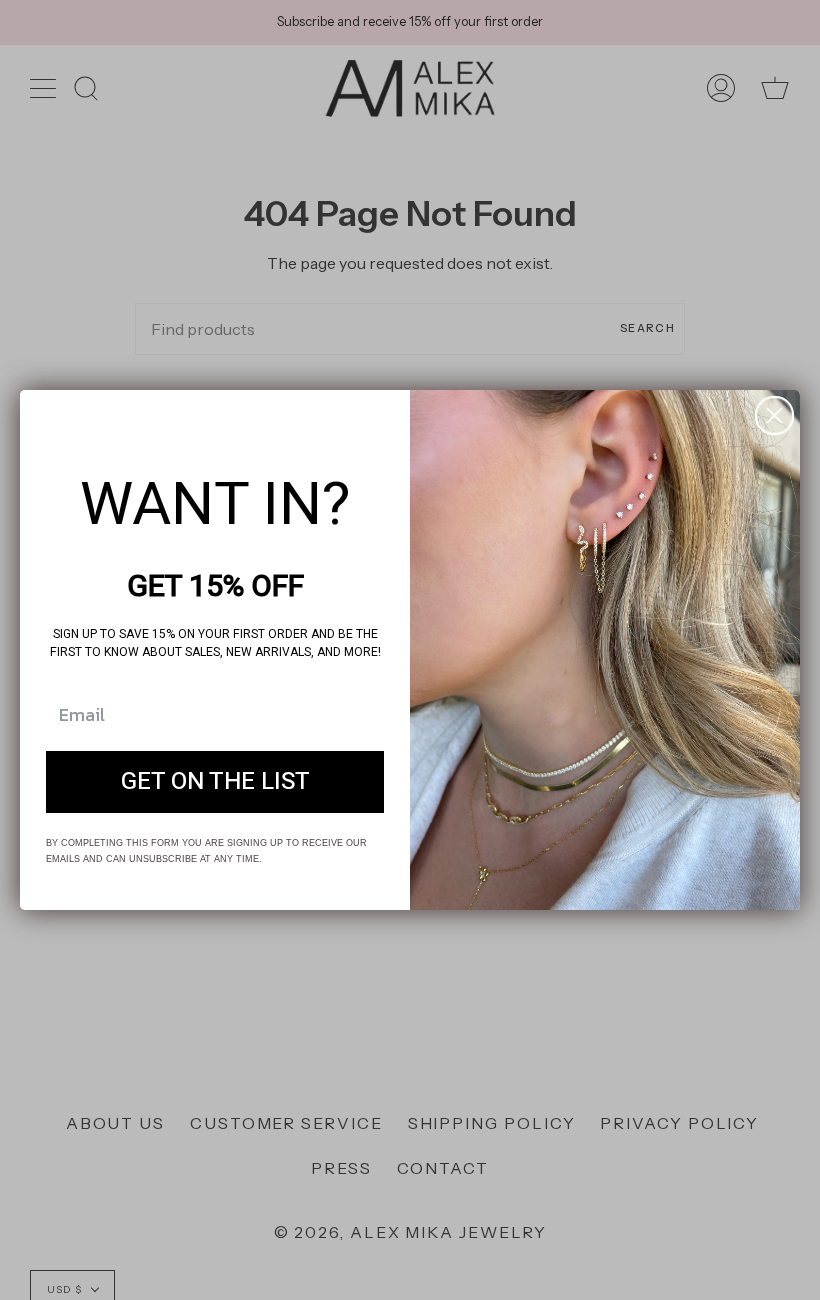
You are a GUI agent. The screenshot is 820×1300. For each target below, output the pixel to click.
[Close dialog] (774, 415)
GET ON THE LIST (215, 781)
